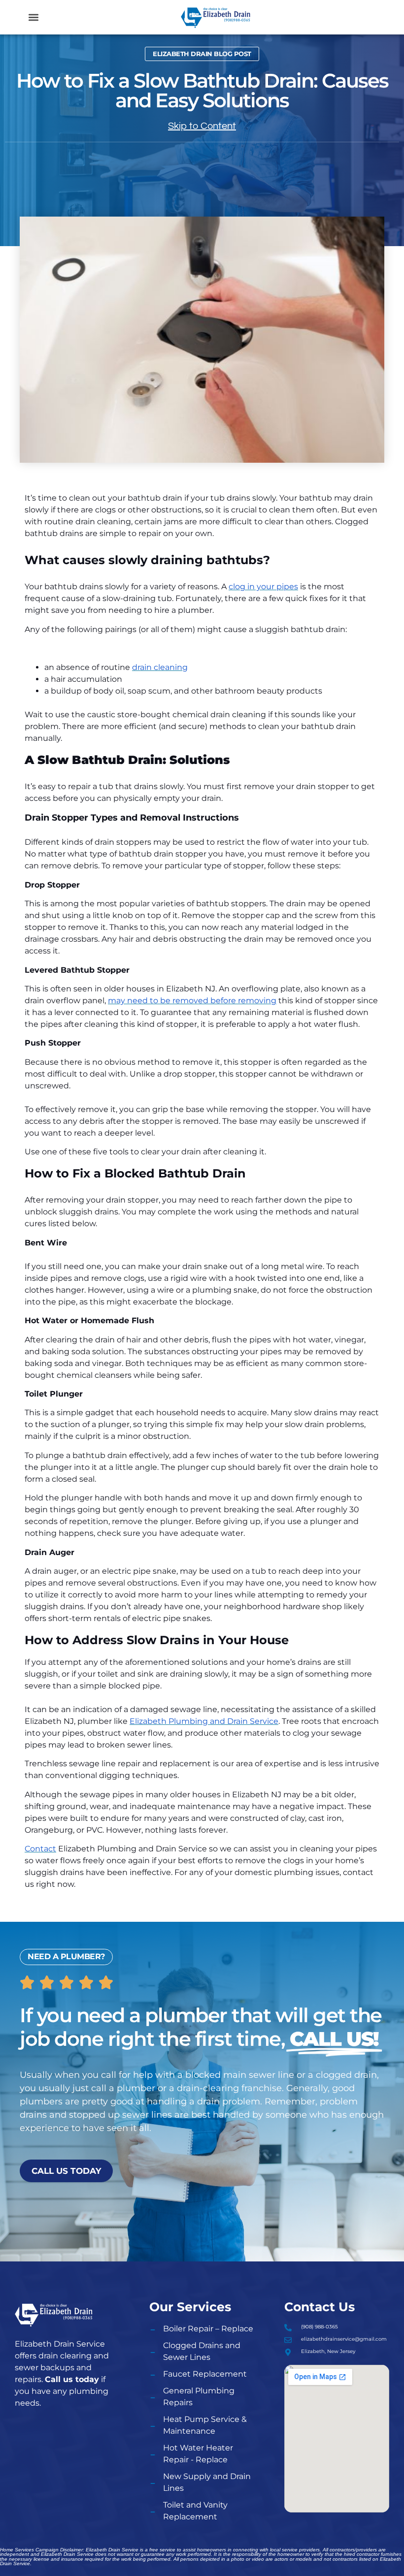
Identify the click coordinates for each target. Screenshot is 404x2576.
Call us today (72, 2379)
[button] (34, 17)
